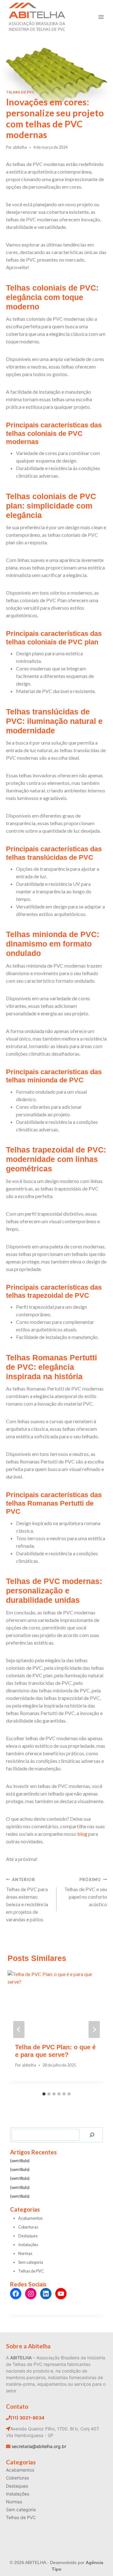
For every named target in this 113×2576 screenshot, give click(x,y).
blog (82, 1834)
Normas (25, 2253)
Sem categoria (31, 2262)
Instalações (28, 2245)
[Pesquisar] (92, 2135)
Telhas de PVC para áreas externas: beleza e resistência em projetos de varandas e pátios (27, 1900)
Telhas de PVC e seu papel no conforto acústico (86, 1892)
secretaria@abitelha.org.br (39, 2446)
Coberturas (28, 2227)
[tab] (44, 2094)
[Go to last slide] (19, 2029)
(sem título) (20, 2161)
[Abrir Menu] (101, 17)
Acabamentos (30, 2218)
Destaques (28, 2236)
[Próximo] (94, 2029)
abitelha (20, 147)
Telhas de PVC (20, 92)
